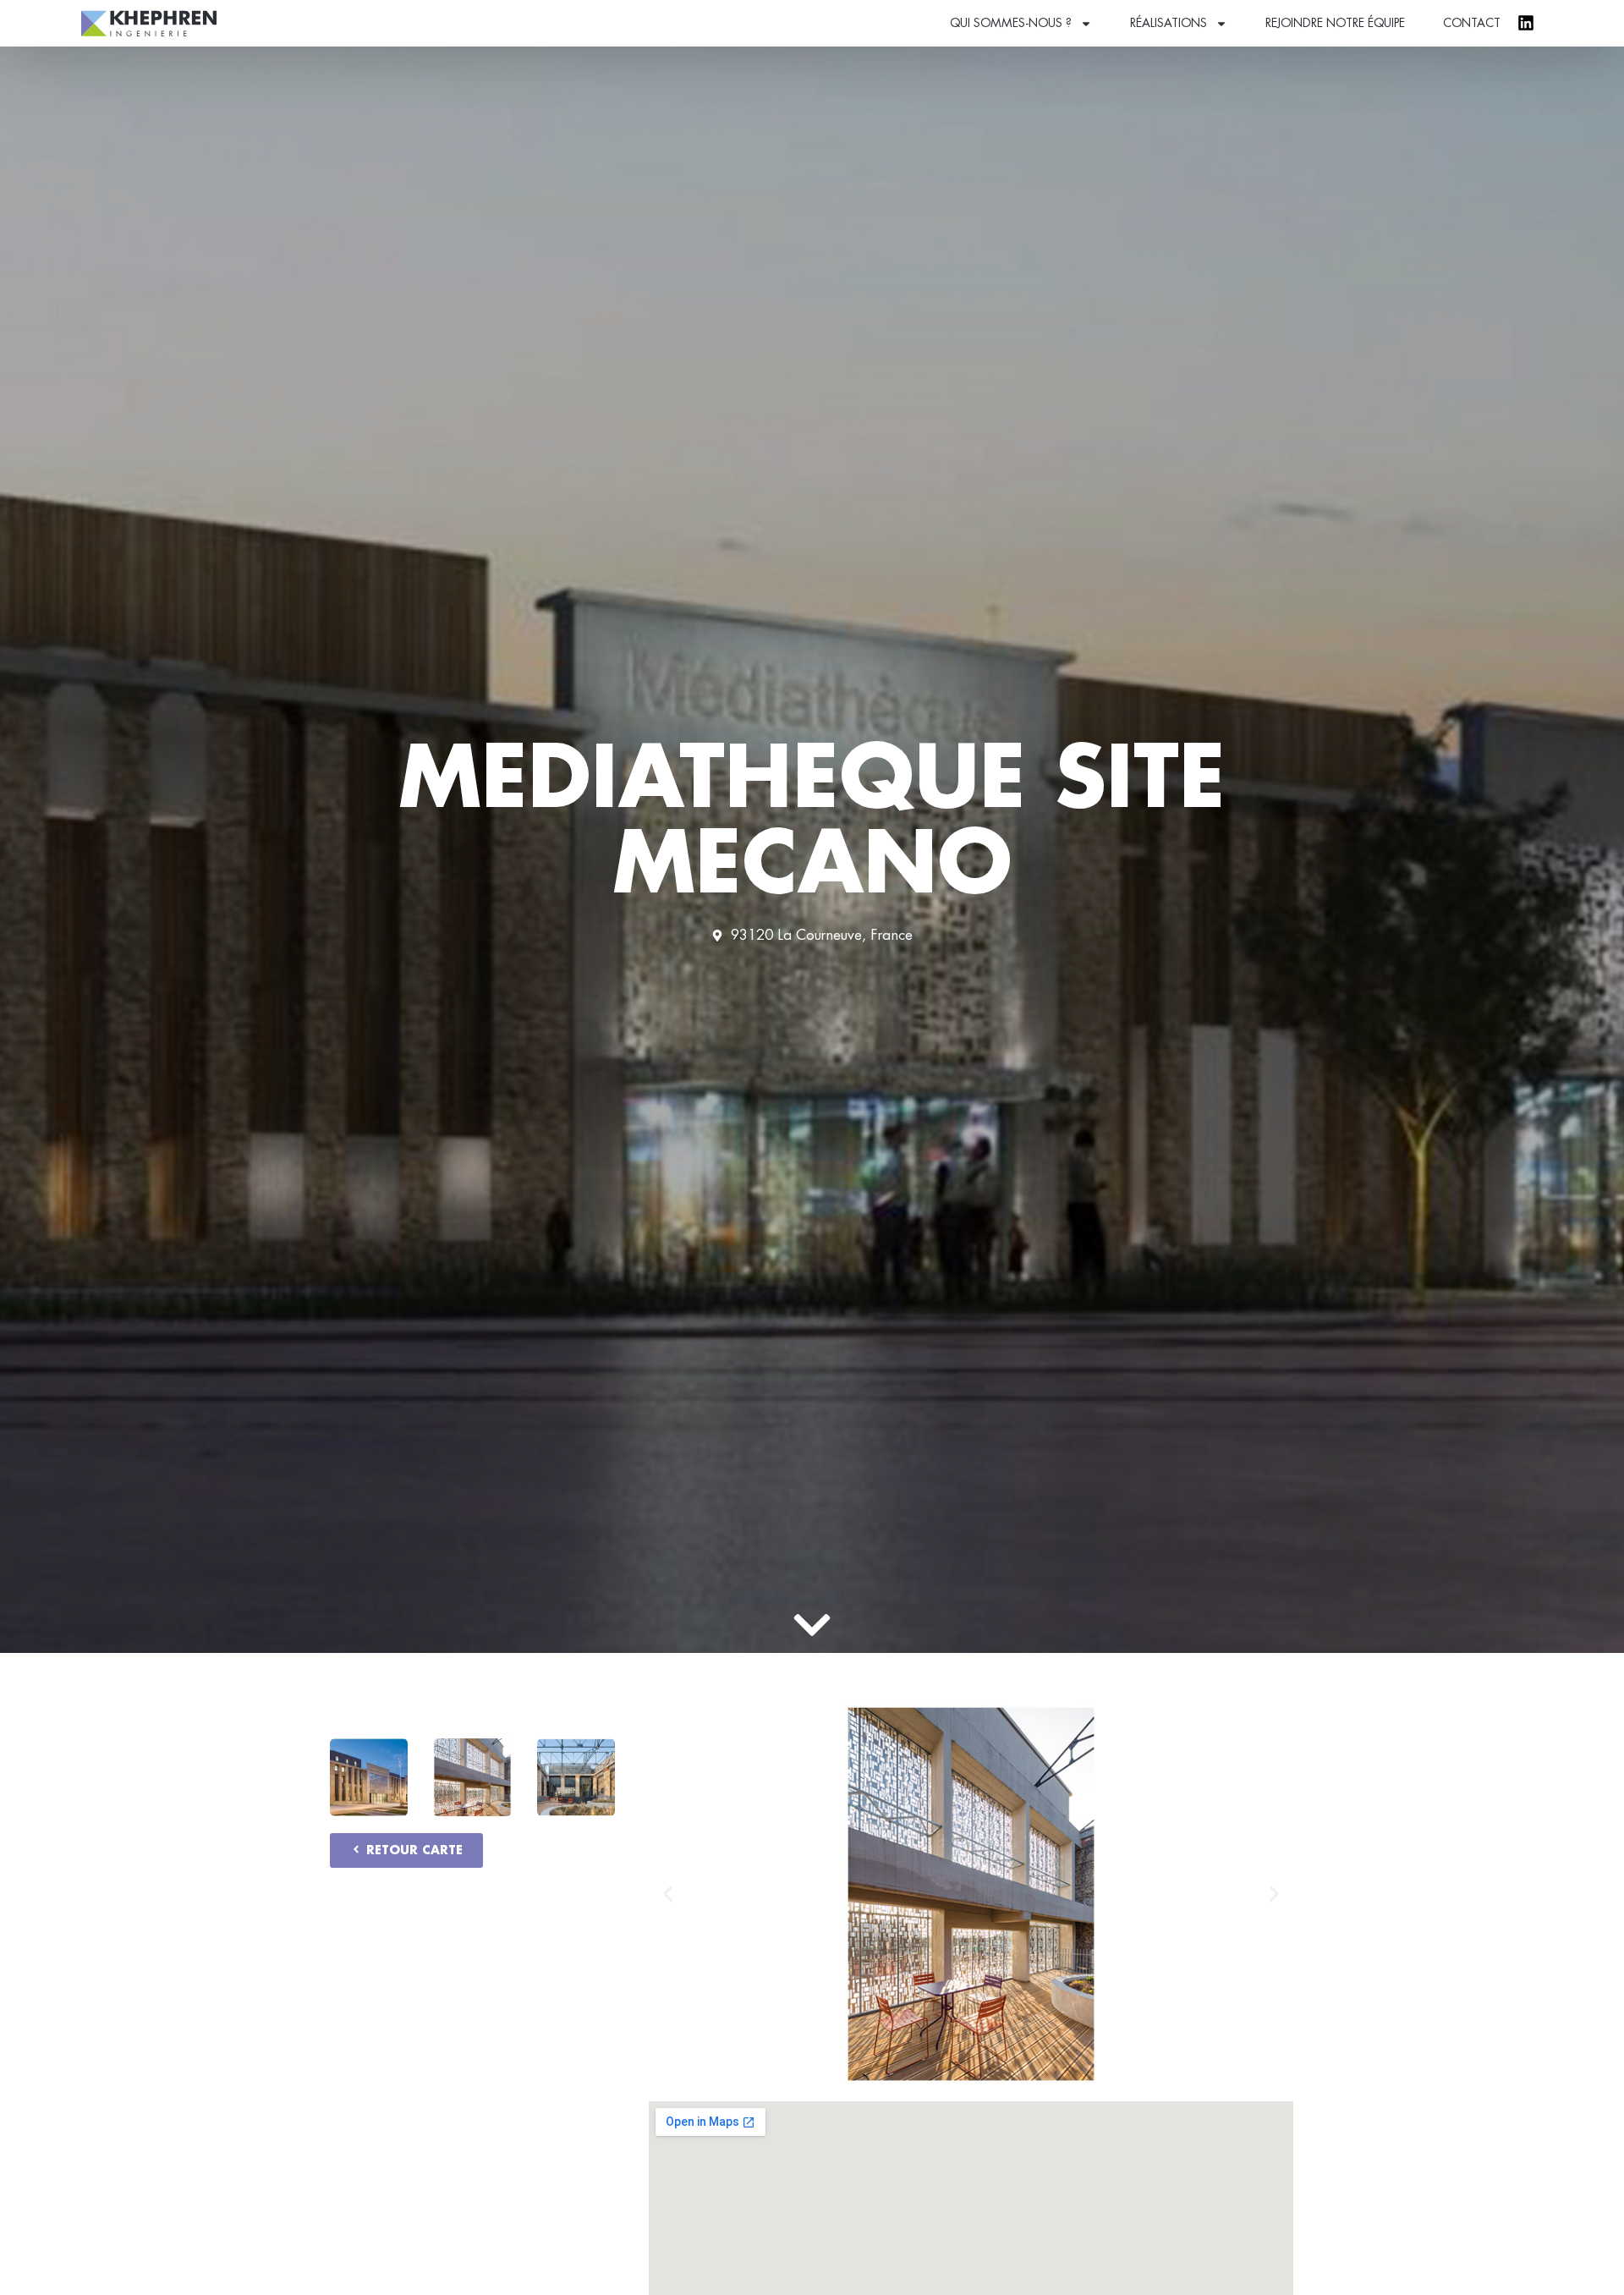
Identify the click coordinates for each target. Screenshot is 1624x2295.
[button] (668, 1894)
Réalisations (1169, 23)
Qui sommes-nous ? (1011, 23)
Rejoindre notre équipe (1335, 23)
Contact (1472, 23)
